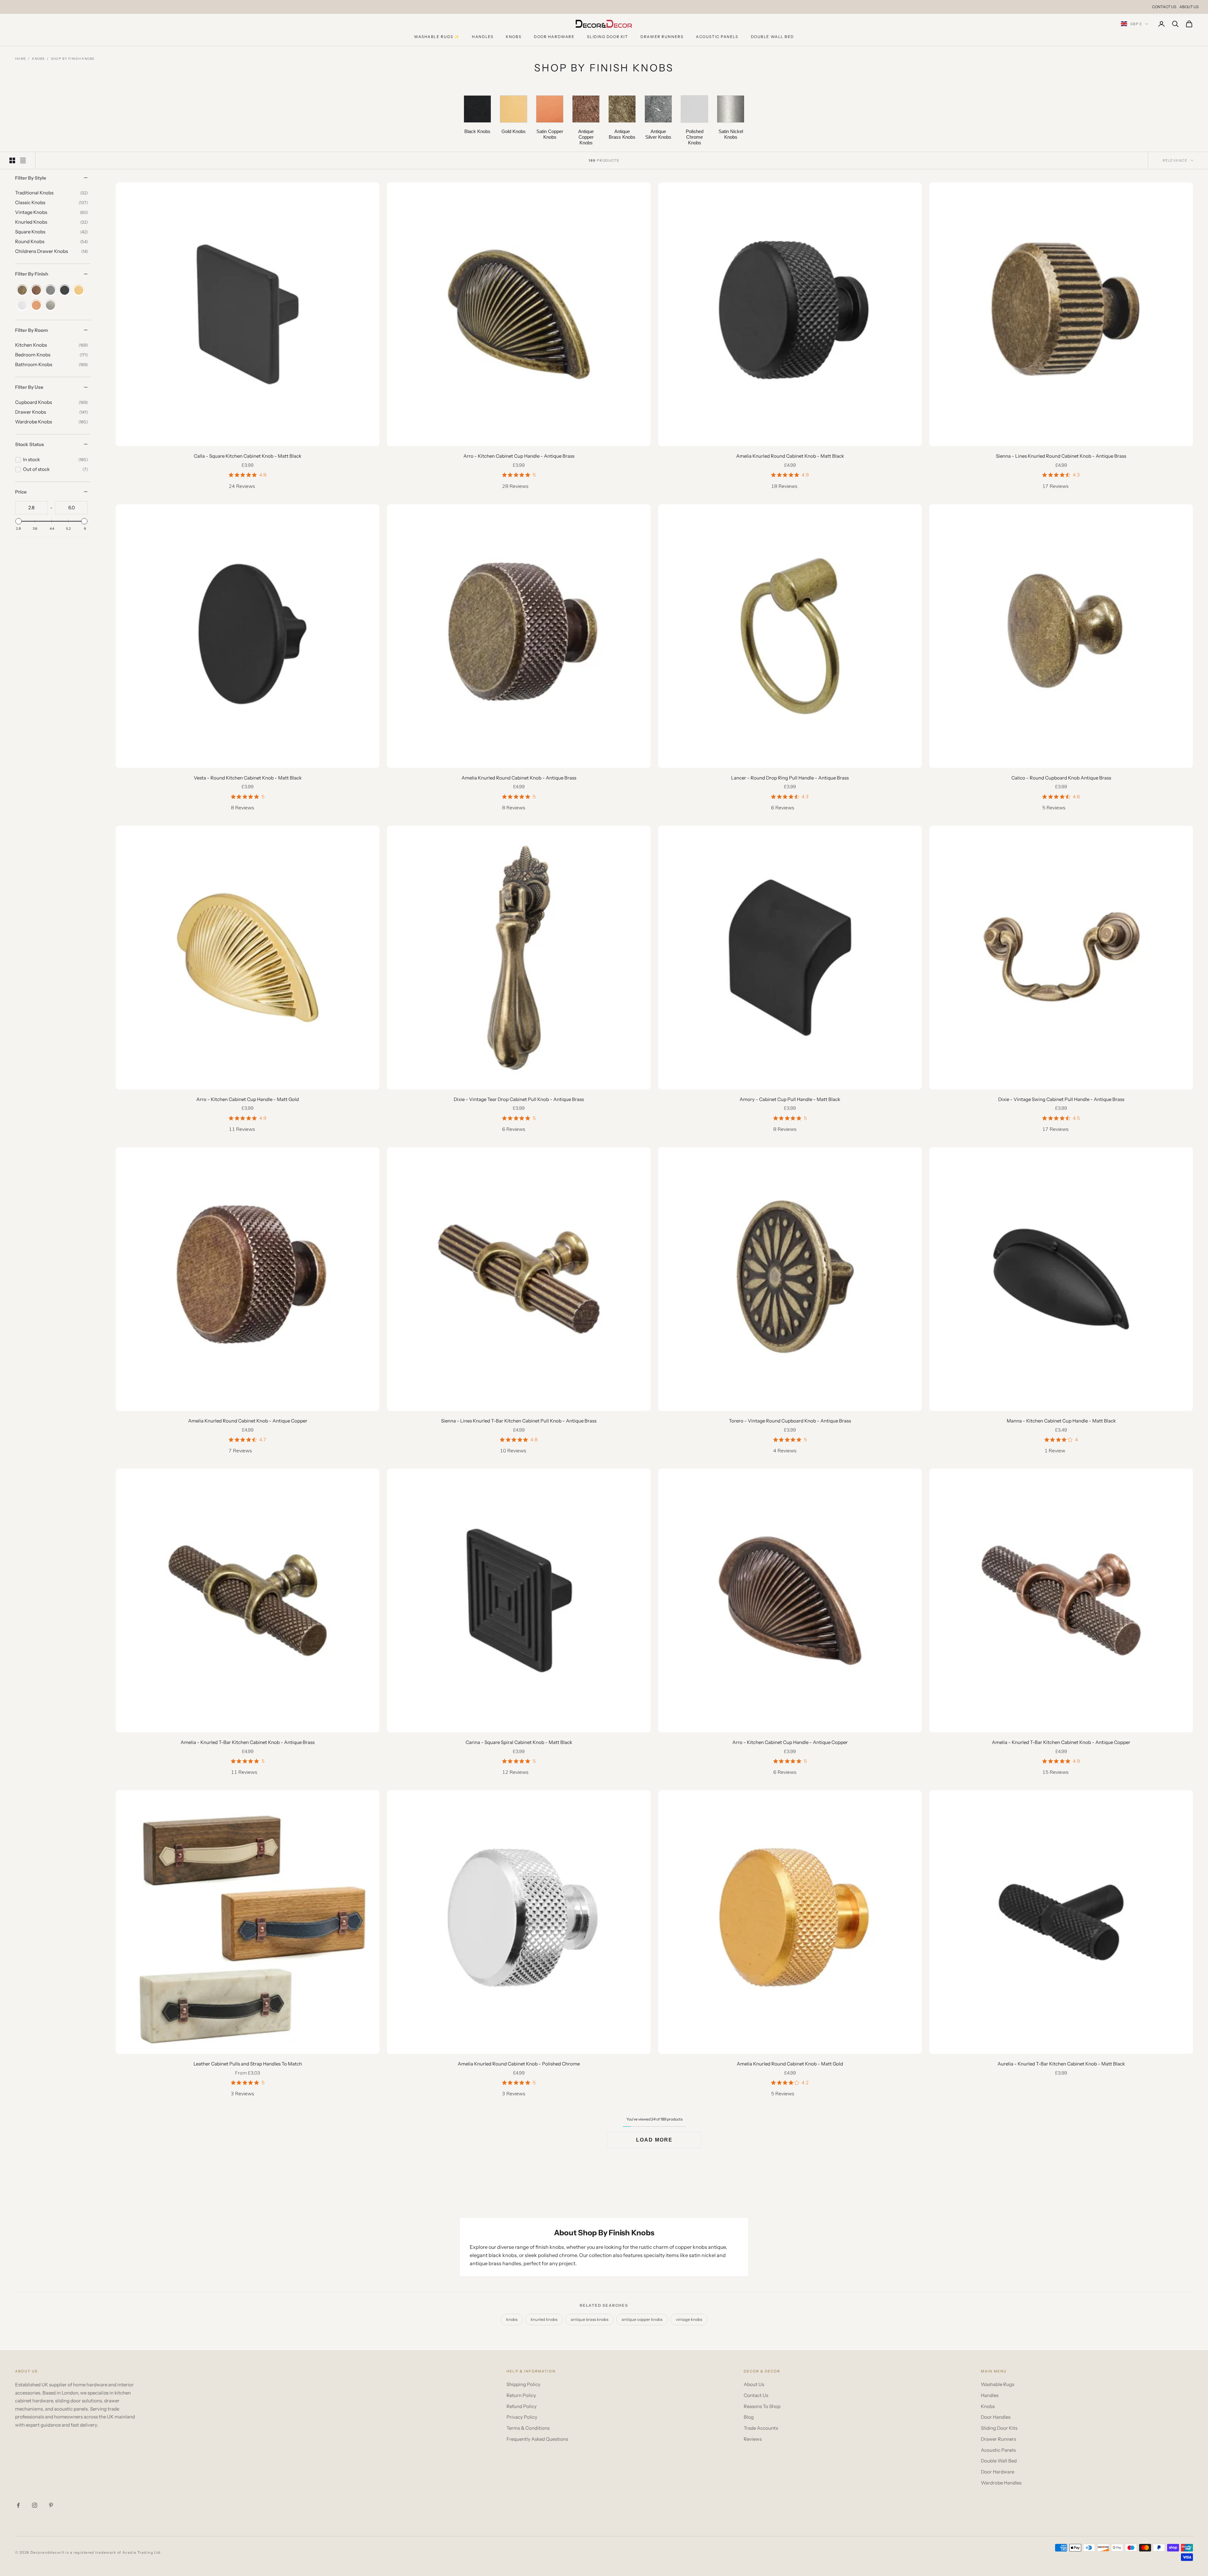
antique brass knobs (590, 2319)
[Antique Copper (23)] (36, 291)
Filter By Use (29, 387)
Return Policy (521, 2395)
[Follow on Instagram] (35, 2505)
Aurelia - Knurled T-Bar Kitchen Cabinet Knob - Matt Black (1061, 2064)
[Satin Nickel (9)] (50, 306)
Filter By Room (31, 330)
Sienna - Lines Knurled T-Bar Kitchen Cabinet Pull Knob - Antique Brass (519, 1421)
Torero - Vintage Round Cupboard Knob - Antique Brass (790, 1421)
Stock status (30, 445)
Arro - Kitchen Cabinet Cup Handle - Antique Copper (790, 1742)
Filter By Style (31, 178)
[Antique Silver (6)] (50, 291)
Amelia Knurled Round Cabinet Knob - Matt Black (790, 456)
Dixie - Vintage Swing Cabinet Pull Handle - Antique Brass (1061, 1099)
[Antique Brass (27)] (22, 291)
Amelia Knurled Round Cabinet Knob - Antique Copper (248, 1421)
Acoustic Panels (717, 37)
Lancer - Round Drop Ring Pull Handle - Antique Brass (790, 778)
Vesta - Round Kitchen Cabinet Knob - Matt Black (248, 778)
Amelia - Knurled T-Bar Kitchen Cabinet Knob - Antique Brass (248, 1742)
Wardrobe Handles (1001, 2483)
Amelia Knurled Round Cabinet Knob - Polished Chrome (519, 2064)
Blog (749, 2417)
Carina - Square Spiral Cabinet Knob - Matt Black (519, 1742)
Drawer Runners (662, 37)
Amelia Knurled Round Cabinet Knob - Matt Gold (790, 2064)
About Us (1189, 7)
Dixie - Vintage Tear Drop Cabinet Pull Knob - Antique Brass (519, 1099)
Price (21, 492)
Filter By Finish (32, 274)
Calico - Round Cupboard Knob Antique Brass (1061, 778)
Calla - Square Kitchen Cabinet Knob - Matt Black (248, 456)
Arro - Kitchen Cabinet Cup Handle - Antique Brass (519, 456)
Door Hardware (554, 37)
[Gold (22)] (79, 291)
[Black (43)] (65, 291)
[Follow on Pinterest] (51, 2505)
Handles (483, 37)
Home (21, 59)
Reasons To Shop (762, 2406)
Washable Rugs (998, 2384)
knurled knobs (544, 2319)
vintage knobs (689, 2319)
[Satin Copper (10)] (36, 306)
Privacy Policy (522, 2417)
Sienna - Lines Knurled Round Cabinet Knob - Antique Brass (1061, 456)
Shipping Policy (523, 2384)
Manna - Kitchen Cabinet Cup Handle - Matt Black (1061, 1421)
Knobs (514, 37)
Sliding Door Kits (999, 2428)
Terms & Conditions (528, 2428)
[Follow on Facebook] (18, 2505)
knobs (512, 2319)
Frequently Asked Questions (537, 2439)
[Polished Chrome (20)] (22, 306)
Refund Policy (522, 2406)
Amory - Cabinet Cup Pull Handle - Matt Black (790, 1099)
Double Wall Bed (772, 37)
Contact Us (1164, 7)
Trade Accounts (761, 2428)
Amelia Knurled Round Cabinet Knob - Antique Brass (519, 778)
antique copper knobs (642, 2319)
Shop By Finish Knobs (73, 59)
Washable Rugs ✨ (437, 37)
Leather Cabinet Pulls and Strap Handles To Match (248, 2064)
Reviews (753, 2439)
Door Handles (996, 2417)
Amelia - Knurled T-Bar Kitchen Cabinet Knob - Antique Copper (1061, 1742)
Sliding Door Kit (607, 37)
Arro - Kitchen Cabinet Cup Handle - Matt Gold (248, 1099)
